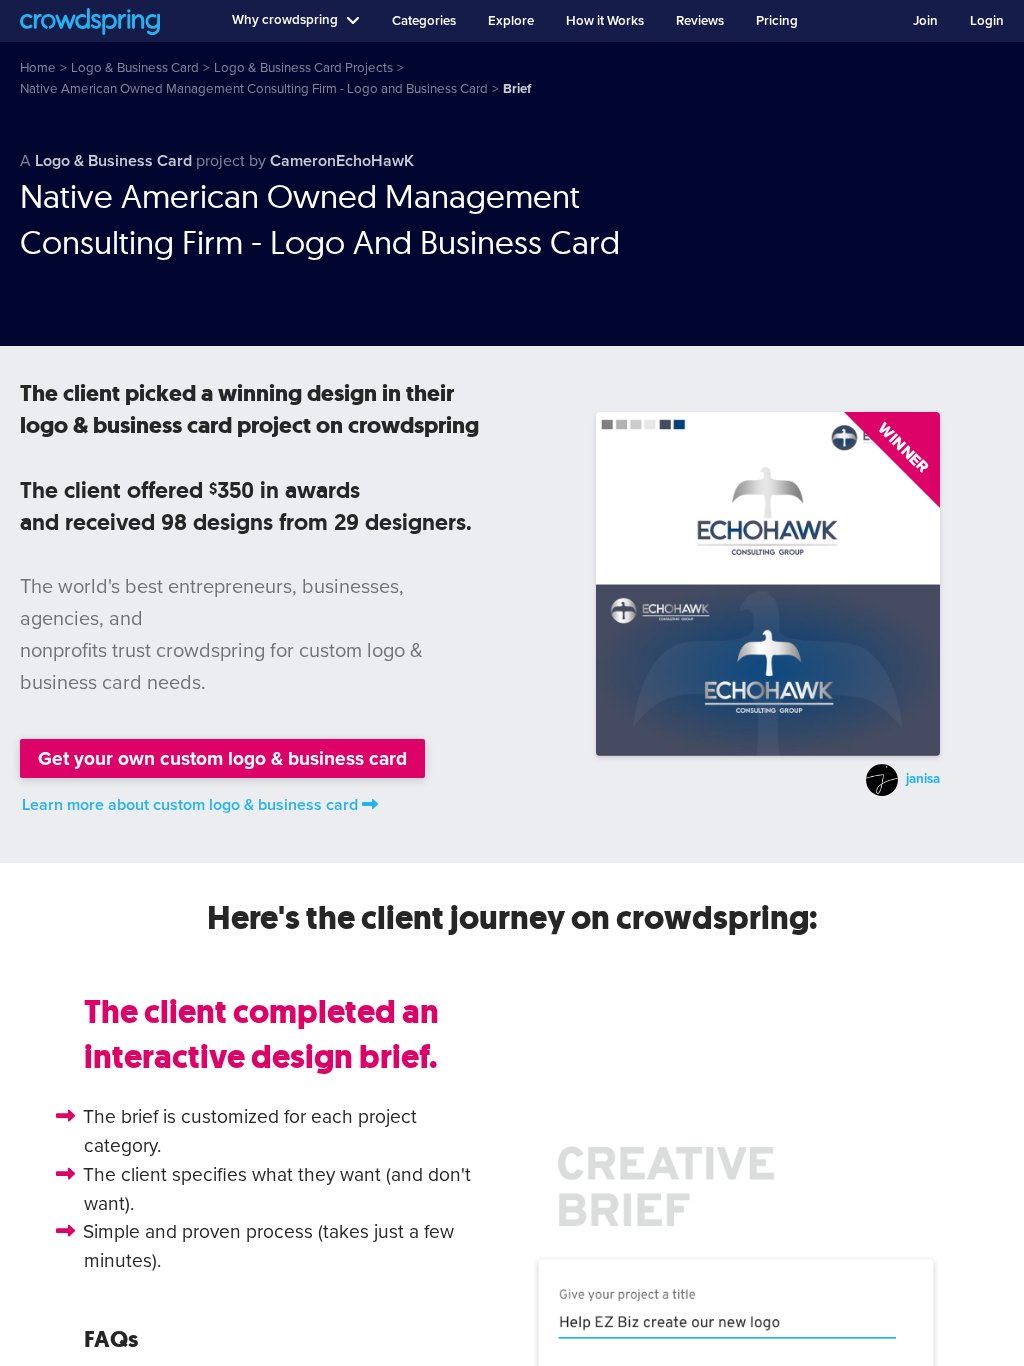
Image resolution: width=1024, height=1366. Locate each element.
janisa (923, 779)
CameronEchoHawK (342, 161)
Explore (511, 21)
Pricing (777, 21)
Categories (424, 21)
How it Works (605, 21)
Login (987, 21)
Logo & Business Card (113, 161)
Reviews (700, 21)
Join (925, 21)
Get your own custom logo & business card (222, 758)
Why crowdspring (285, 20)
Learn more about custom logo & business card (190, 805)
